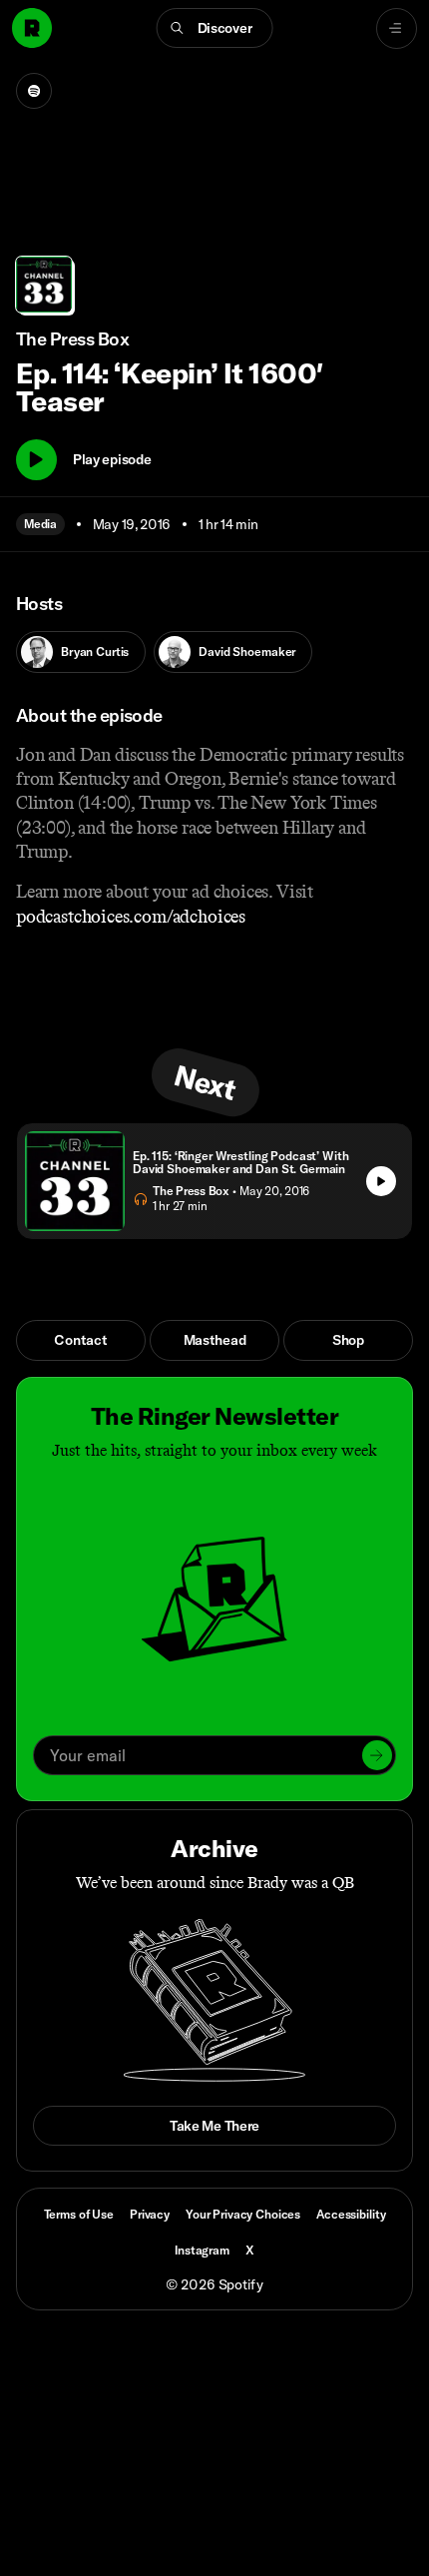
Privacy (150, 2214)
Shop (348, 1340)
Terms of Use (79, 2214)
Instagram (202, 2250)
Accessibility (351, 2214)
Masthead (215, 1340)
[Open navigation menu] (397, 28)
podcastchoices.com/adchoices (131, 917)
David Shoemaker (247, 651)
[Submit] (377, 1755)
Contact (80, 1340)
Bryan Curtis (95, 651)
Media (40, 524)
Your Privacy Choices (243, 2215)
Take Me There (214, 2126)
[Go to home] (32, 28)
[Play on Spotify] (34, 91)
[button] (215, 28)
